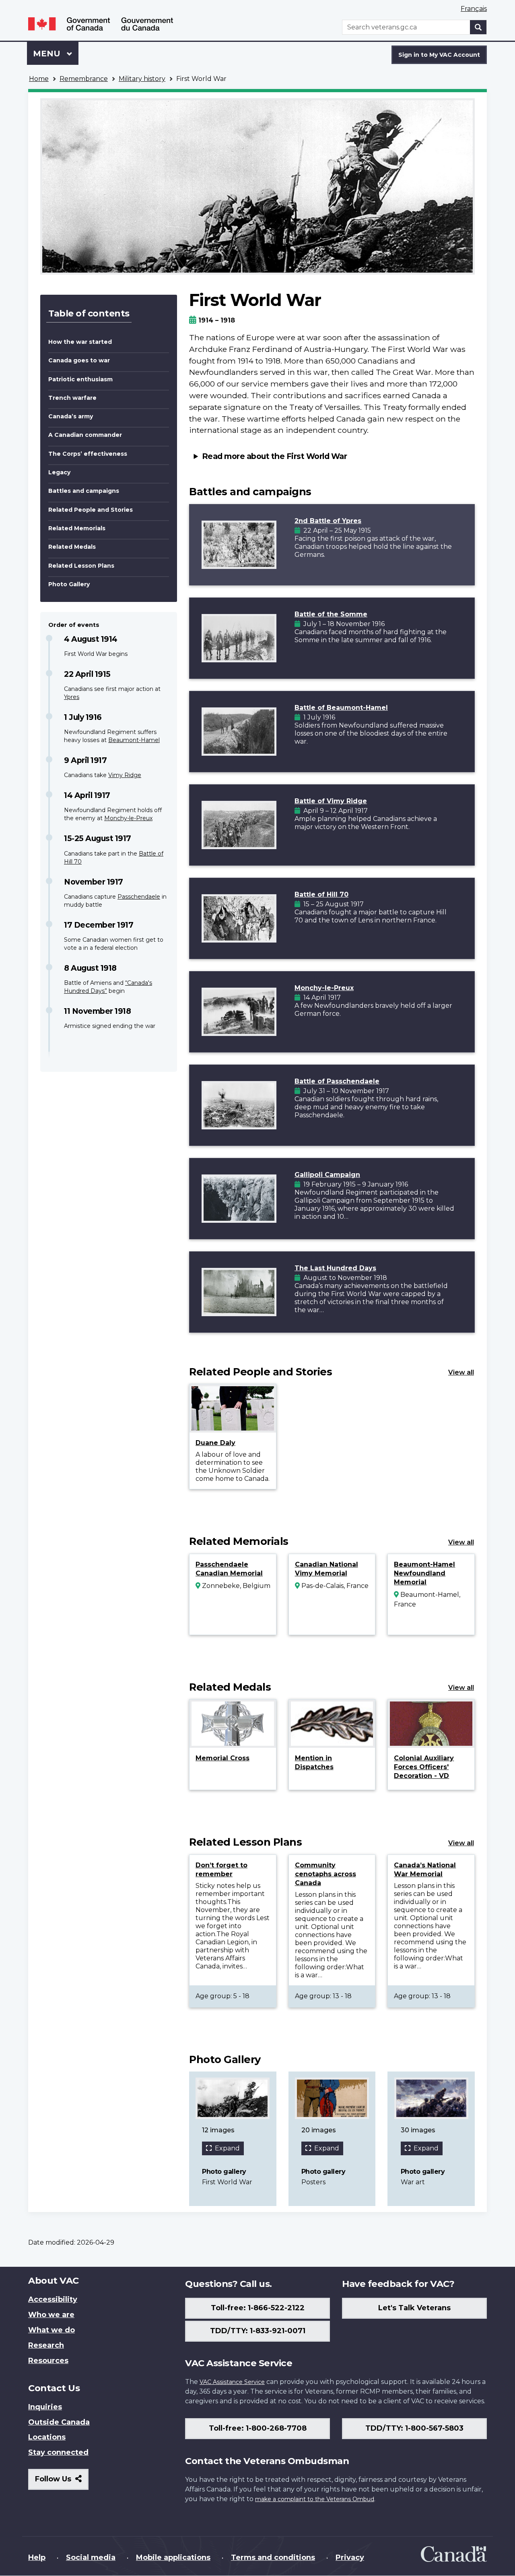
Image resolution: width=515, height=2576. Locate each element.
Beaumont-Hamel (134, 740)
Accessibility (53, 2299)
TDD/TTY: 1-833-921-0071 (258, 2331)
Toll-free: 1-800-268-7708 (258, 2428)
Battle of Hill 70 (321, 894)
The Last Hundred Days (335, 1268)
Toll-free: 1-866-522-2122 (258, 2308)
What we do (51, 2330)
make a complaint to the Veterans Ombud (315, 2499)
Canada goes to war (79, 360)
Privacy (350, 2557)
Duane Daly (215, 1443)
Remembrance (84, 79)
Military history (142, 79)
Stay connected (58, 2452)
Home (39, 79)
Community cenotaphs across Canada (325, 1874)
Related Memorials (77, 528)
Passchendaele (139, 897)
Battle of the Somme (331, 614)
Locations (47, 2437)
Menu (48, 54)
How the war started (80, 342)
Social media (91, 2557)
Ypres (72, 697)
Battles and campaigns (84, 491)
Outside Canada (59, 2422)
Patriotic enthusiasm (80, 379)
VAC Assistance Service (232, 2382)
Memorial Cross (222, 1758)
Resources (48, 2361)
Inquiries (45, 2407)
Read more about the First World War (275, 456)
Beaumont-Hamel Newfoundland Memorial (424, 1573)
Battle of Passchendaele (337, 1081)
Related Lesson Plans (81, 566)
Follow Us (62, 2482)
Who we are (51, 2315)
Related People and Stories (91, 510)
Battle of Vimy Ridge (331, 801)
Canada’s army (71, 416)
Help (37, 2557)
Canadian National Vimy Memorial (327, 1569)
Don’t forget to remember (221, 1870)
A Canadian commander (85, 435)
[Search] (478, 27)
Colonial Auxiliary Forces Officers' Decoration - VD (424, 1767)
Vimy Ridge (125, 775)
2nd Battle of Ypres (328, 521)
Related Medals (72, 547)
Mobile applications (173, 2557)
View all (461, 1372)
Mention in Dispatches (314, 1762)
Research (46, 2345)
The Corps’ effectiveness (88, 454)
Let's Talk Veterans (414, 2308)
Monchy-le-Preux (128, 818)
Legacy (59, 472)
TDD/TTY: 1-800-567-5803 (414, 2428)
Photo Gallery (69, 584)
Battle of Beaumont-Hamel (341, 708)
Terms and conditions (273, 2557)
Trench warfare (72, 398)
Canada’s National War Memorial (425, 1870)
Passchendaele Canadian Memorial (229, 1569)
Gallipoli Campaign (327, 1175)
